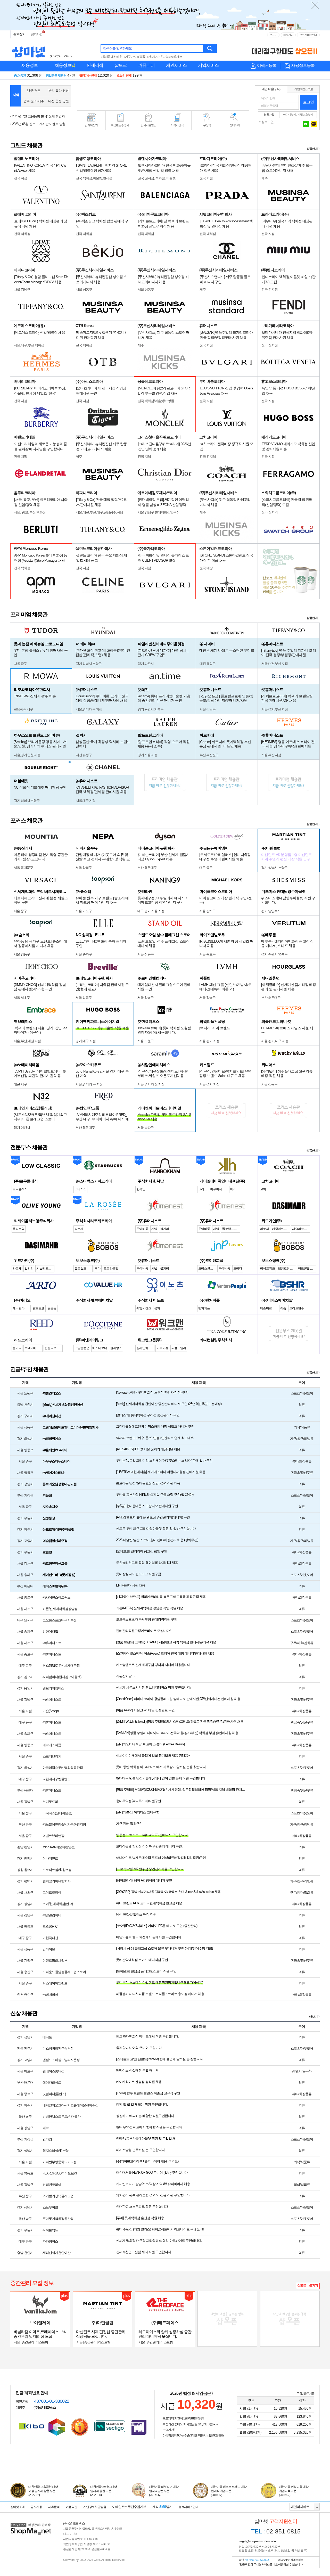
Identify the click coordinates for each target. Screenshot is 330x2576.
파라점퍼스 (50, 2241)
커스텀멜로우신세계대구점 (61, 1666)
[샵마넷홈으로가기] (31, 2524)
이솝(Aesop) (51, 1711)
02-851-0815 (276, 2531)
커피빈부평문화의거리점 (60, 2162)
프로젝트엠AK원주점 (57, 1870)
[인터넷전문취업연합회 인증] (80, 2427)
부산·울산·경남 (59, 91)
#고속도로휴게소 (172, 57)
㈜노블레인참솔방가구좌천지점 (64, 1824)
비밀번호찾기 (305, 115)
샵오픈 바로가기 (308, 2285)
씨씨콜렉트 (50, 2230)
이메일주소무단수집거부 (129, 2507)
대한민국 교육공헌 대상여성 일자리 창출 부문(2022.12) (43, 2491)
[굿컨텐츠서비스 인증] (57, 2427)
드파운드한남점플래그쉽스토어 (64, 1972)
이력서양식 (177, 125)
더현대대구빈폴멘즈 (56, 1779)
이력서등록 (267, 65)
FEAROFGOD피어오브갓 (60, 2173)
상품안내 (312, 149)
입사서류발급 (148, 125)
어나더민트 (50, 1858)
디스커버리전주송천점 (58, 2048)
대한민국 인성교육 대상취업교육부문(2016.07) (294, 2491)
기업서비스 (208, 65)
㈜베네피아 (50, 1995)
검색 (210, 48)
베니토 (47, 2037)
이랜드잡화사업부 (55, 1961)
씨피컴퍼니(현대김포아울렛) (62, 1677)
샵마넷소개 (17, 2507)
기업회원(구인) (303, 89)
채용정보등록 (303, 65)
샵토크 (121, 65)
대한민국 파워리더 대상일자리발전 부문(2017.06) (164, 2491)
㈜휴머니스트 (52, 1643)
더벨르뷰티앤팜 (53, 1836)
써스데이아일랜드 (55, 1983)
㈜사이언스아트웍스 (56, 1597)
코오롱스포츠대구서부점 (60, 1620)
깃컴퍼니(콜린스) (54, 2094)
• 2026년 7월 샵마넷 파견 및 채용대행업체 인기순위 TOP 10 (40, 124)
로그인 (273, 35)
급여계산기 (91, 125)
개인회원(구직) (271, 89)
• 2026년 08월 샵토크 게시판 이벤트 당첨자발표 (40, 116)
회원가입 (288, 35)
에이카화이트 (52, 2083)
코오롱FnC (50, 1927)
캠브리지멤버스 (53, 1688)
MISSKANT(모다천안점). (59, 1847)
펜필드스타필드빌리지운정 (61, 2060)
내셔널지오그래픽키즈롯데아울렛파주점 (70, 2105)
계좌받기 (162, 2507)
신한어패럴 (50, 1632)
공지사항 (37, 34)
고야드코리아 (52, 1892)
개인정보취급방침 (95, 2507)
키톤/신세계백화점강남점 (60, 1609)
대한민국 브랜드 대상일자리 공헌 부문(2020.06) (104, 2491)
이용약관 (71, 2507)
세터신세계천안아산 (56, 2253)
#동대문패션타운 (111, 57)
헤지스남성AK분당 (55, 2151)
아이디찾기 (290, 115)
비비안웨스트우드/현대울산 (61, 2117)
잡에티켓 (235, 125)
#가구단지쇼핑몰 (134, 57)
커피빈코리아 (52, 2185)
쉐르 (46, 2128)
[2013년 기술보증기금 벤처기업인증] (32, 2426)
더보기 (313, 2017)
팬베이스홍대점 (53, 2071)
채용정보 (30, 65)
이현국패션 (50, 1938)
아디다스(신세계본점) (57, 1813)
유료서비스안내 (308, 35)
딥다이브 (49, 1949)
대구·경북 (34, 91)
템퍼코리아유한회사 (56, 1881)
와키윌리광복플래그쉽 (58, 2196)
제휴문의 (54, 2507)
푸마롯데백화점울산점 (58, 2219)
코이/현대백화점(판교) (58, 1904)
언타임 (47, 2139)
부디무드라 (50, 1802)
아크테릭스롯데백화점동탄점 (63, 1768)
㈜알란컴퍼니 (52, 1915)
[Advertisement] (163, 96)
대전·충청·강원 (59, 101)
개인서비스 (176, 65)
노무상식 (206, 125)
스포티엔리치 (52, 1756)
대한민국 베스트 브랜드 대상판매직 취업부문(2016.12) (229, 2491)
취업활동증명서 (120, 125)
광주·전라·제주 (34, 101)
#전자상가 (153, 57)
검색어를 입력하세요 (117, 48)
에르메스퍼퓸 (52, 1745)
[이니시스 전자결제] (139, 2427)
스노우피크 (50, 2207)
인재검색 (95, 65)
